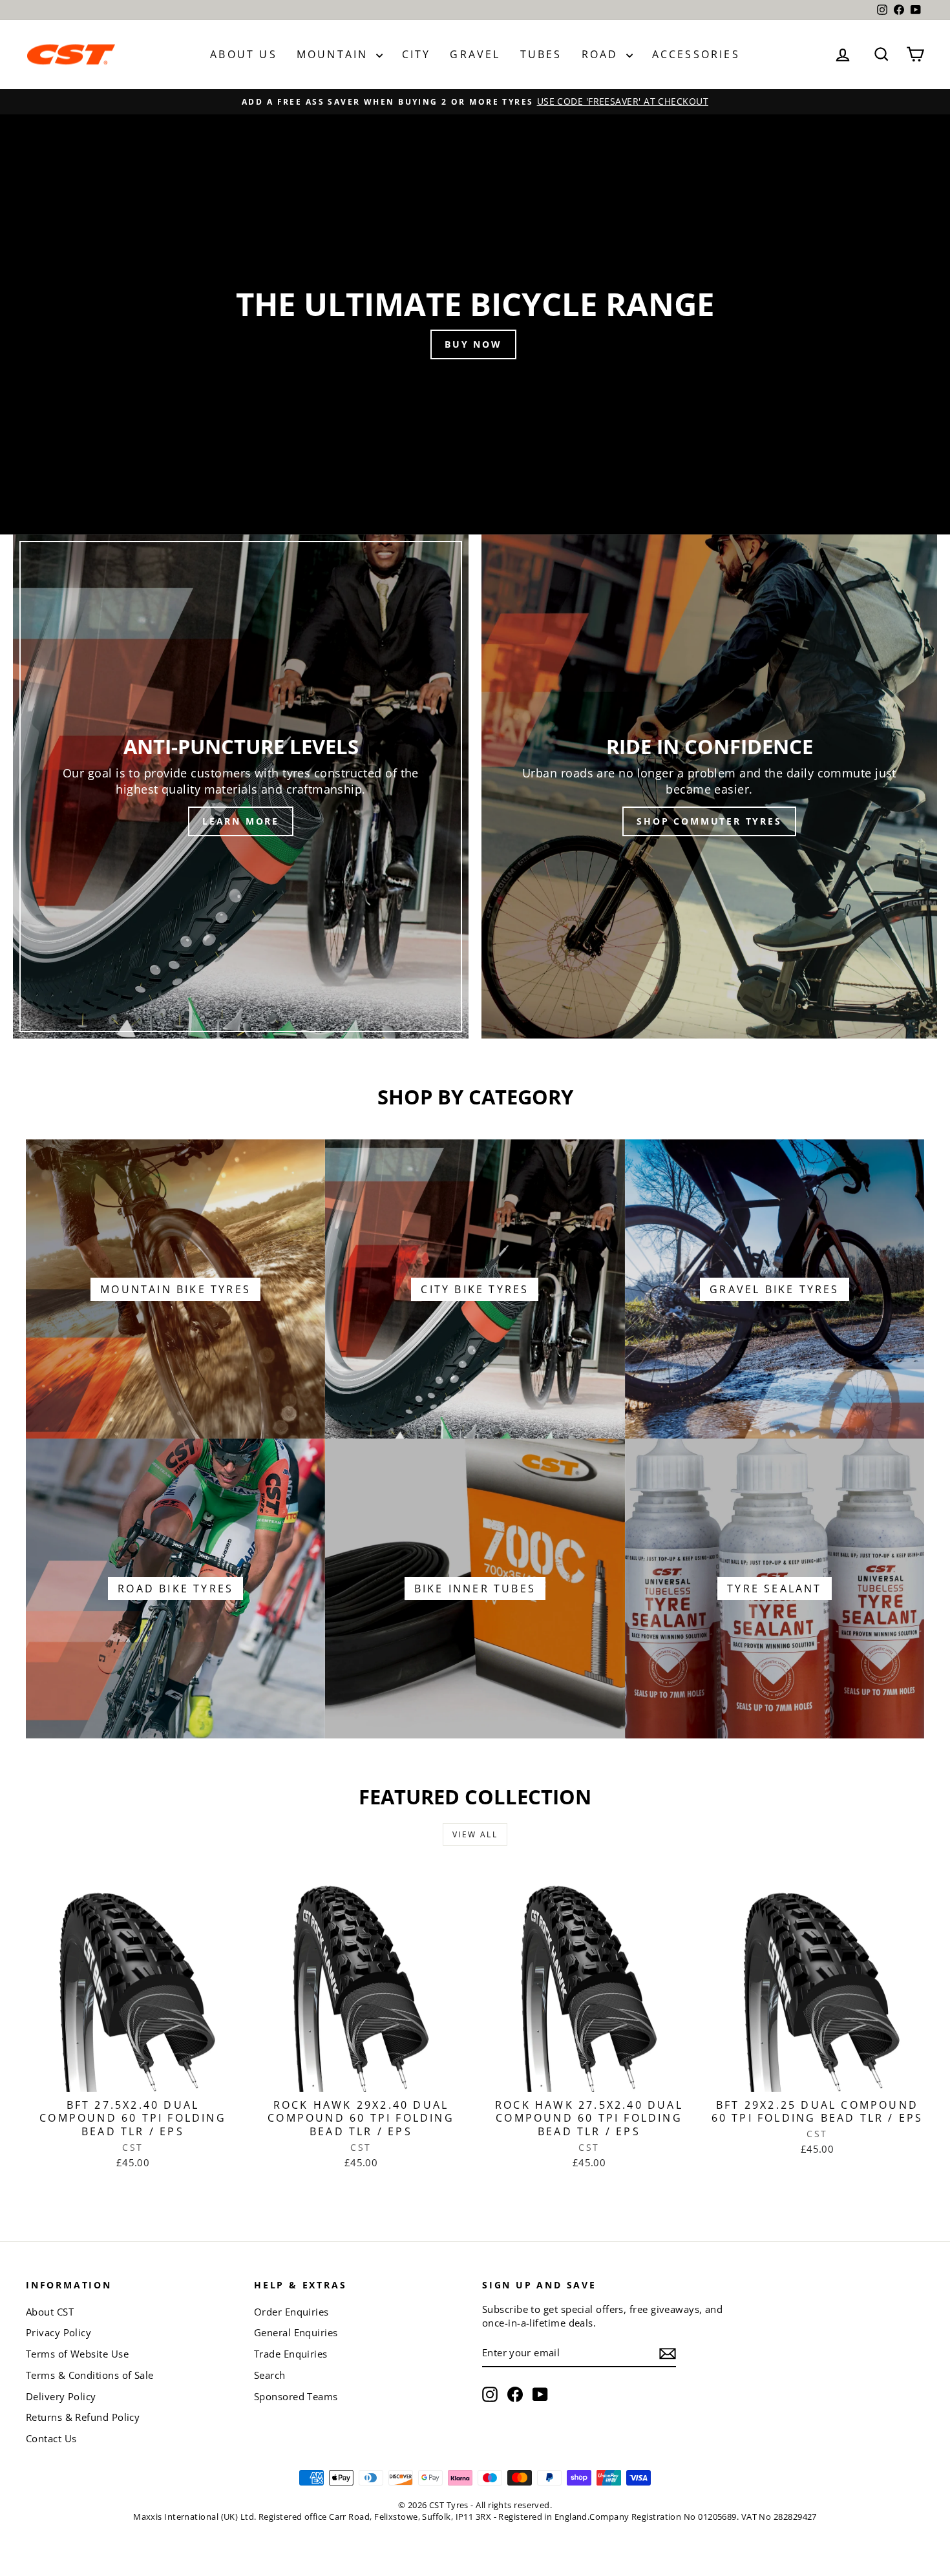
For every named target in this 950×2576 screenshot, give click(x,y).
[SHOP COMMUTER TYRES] (709, 787)
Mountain (335, 54)
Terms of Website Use (77, 2354)
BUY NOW (473, 344)
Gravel (475, 54)
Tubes (541, 54)
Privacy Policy (58, 2332)
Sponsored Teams (296, 2396)
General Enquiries (296, 2332)
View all (475, 1834)
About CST (50, 2312)
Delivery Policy (61, 2396)
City (417, 54)
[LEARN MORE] (241, 787)
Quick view (133, 2076)
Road (602, 54)
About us (244, 54)
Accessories (696, 54)
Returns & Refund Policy (83, 2417)
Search (270, 2375)
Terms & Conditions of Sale (90, 2375)
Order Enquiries (291, 2312)
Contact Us (51, 2438)
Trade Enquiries (291, 2354)
